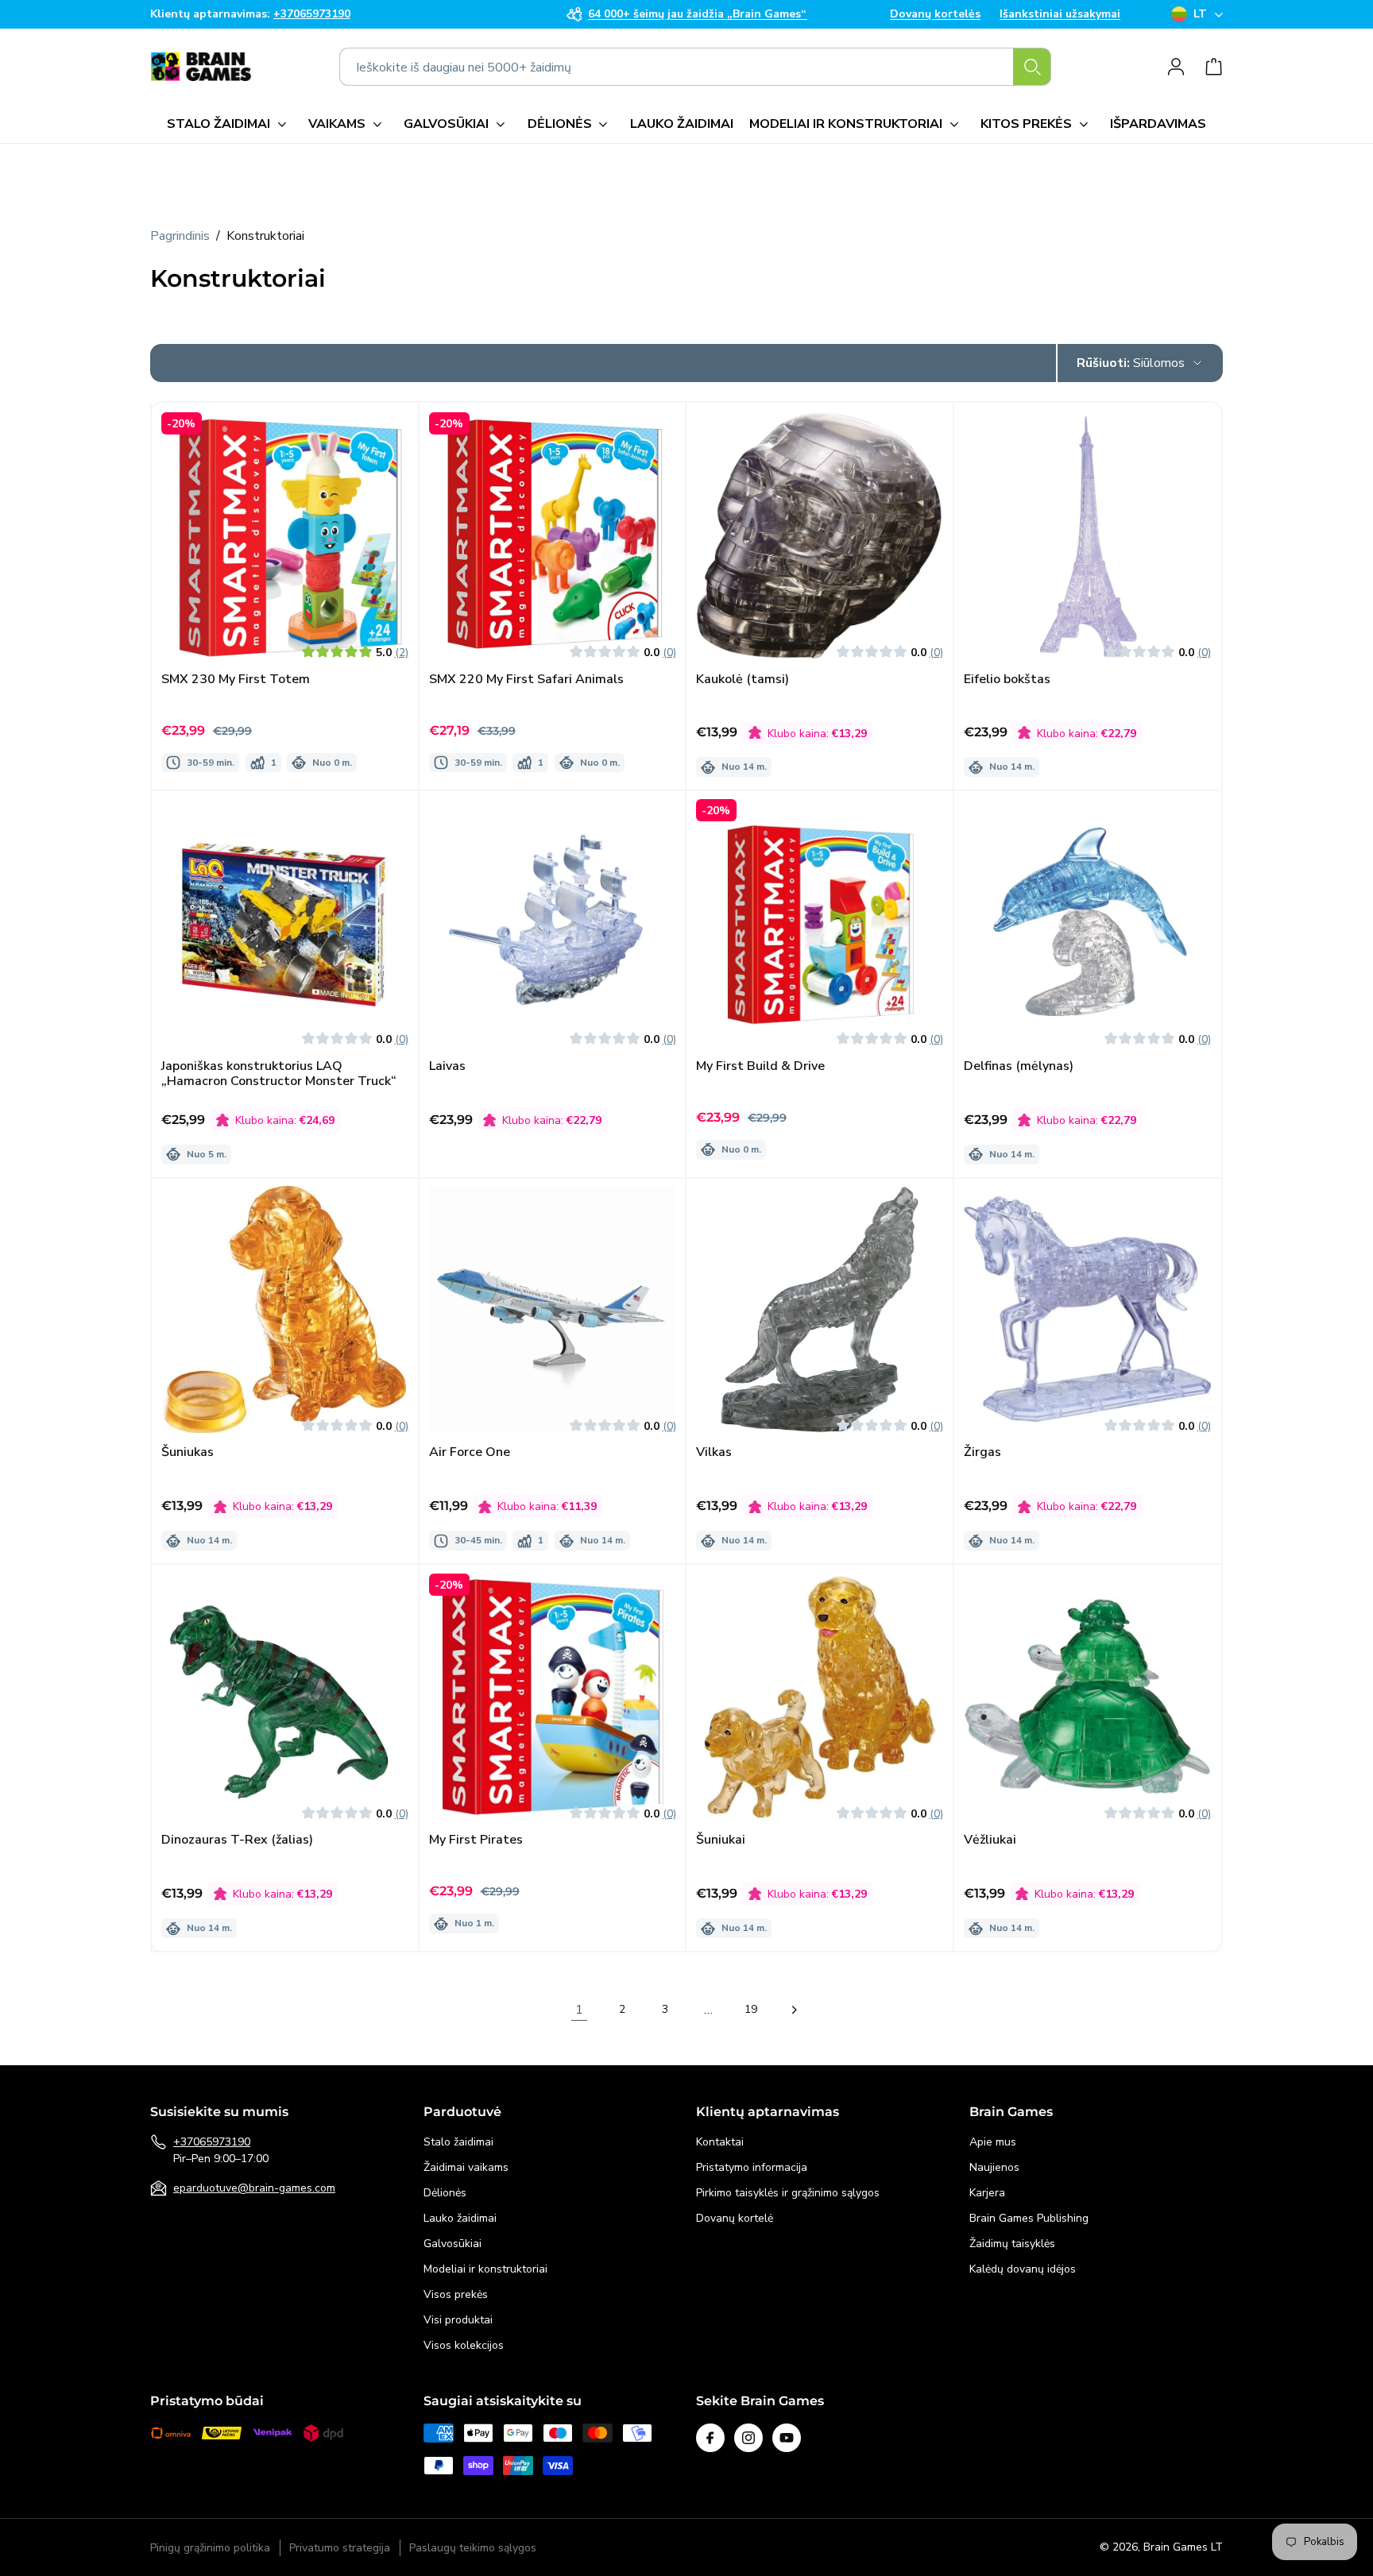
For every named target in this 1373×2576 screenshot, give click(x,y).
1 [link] (579, 2010)
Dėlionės (445, 2193)
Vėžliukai (990, 1840)
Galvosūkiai (453, 2244)
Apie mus (993, 2142)
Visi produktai (458, 2320)
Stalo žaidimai (458, 2142)
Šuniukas (188, 1453)
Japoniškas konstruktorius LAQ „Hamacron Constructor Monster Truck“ (279, 1074)
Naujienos (994, 2167)
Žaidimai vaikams (466, 2167)
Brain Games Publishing (1029, 2218)
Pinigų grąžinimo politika (210, 2548)
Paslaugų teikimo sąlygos (473, 2548)
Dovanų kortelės (935, 14)
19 (751, 2009)
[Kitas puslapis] (794, 2010)
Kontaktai (720, 2142)
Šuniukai (721, 1840)
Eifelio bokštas (1007, 679)
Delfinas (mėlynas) (1019, 1066)
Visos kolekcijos (464, 2345)
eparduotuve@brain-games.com (254, 2188)
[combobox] (695, 67)
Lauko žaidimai (460, 2218)
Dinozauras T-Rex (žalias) (237, 1840)
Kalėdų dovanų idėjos (1023, 2269)
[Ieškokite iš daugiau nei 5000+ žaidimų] (1032, 67)
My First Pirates (476, 1840)
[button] (230, 124)
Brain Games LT (1183, 2547)
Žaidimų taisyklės (1012, 2244)
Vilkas (714, 1453)
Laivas (447, 1066)
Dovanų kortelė (735, 2218)
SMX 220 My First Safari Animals (526, 679)
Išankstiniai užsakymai (1060, 14)
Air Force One (470, 1453)
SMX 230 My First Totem (236, 679)
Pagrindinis (180, 236)
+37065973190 (212, 2142)
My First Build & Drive (760, 1066)
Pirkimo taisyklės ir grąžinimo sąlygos (788, 2193)
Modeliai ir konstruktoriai (485, 2269)
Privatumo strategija (340, 2548)
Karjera (987, 2193)
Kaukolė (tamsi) (743, 679)
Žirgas (982, 1453)
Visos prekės (456, 2294)
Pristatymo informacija (752, 2167)
